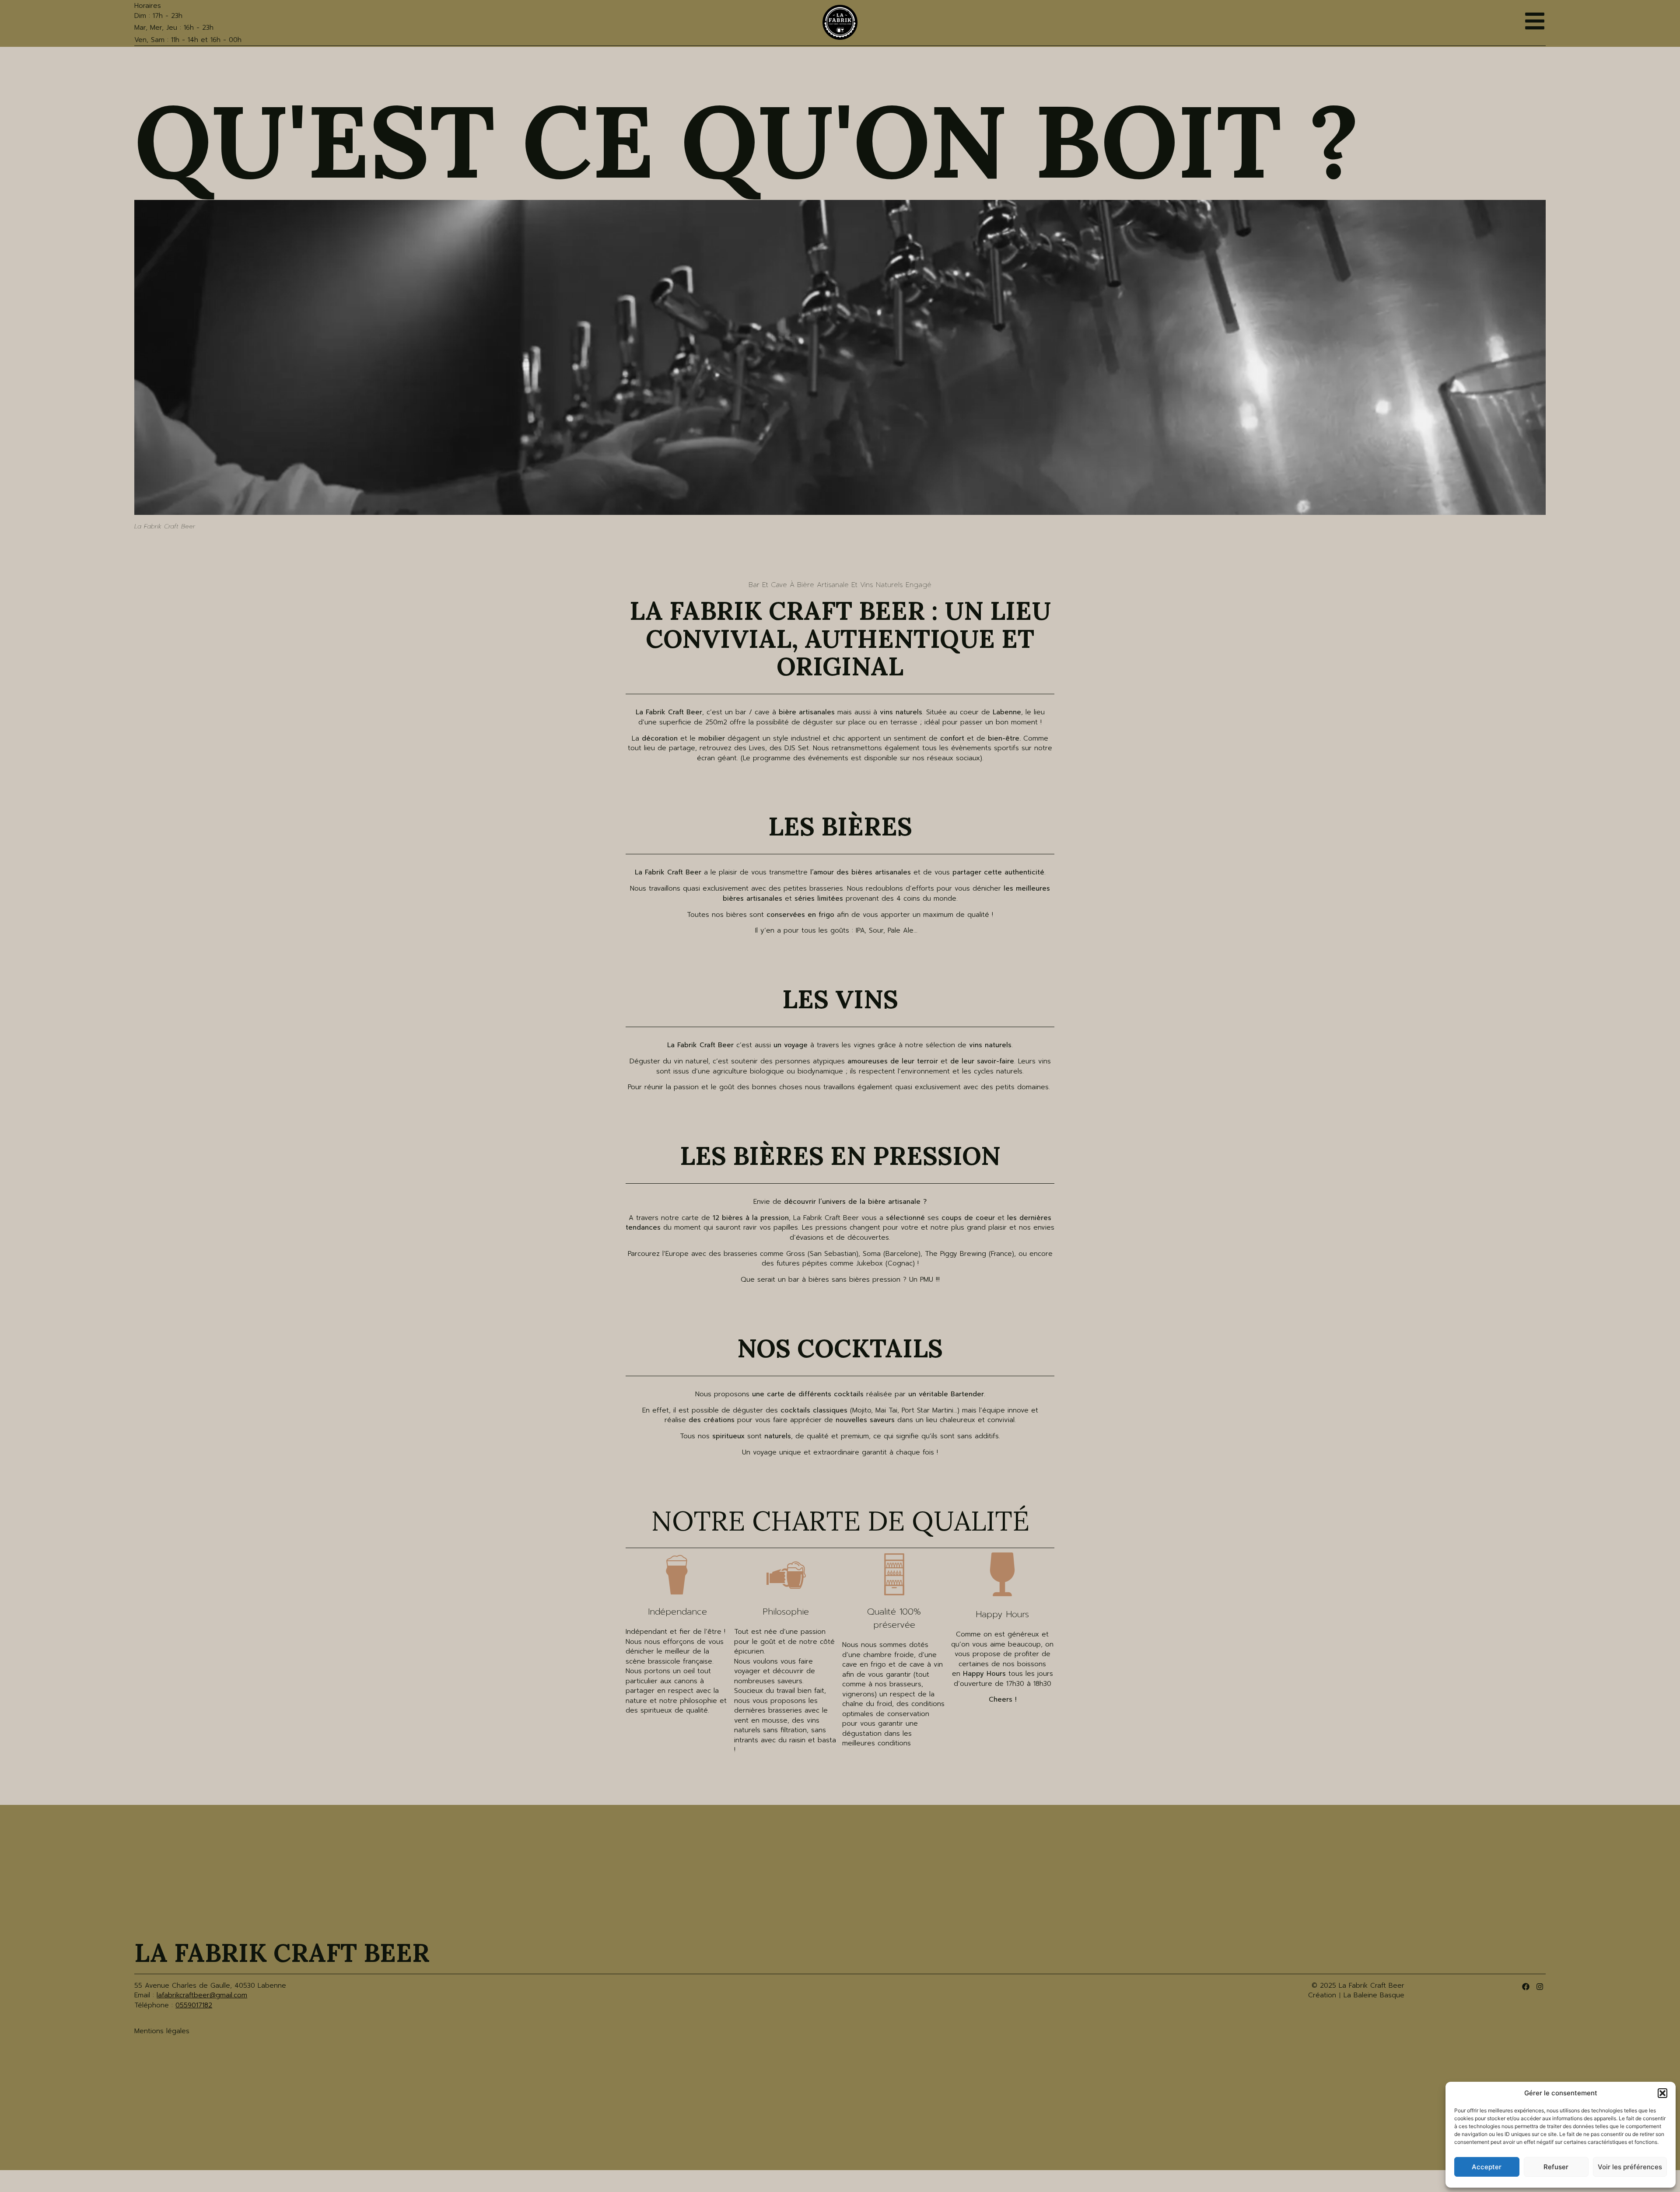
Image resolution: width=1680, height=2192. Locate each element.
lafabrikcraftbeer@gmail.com (202, 1995)
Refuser (1556, 2167)
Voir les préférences (1630, 2167)
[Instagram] (1540, 1987)
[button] (1662, 2093)
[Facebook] (1525, 1987)
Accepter (1487, 2167)
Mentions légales (162, 2031)
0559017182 (194, 2005)
